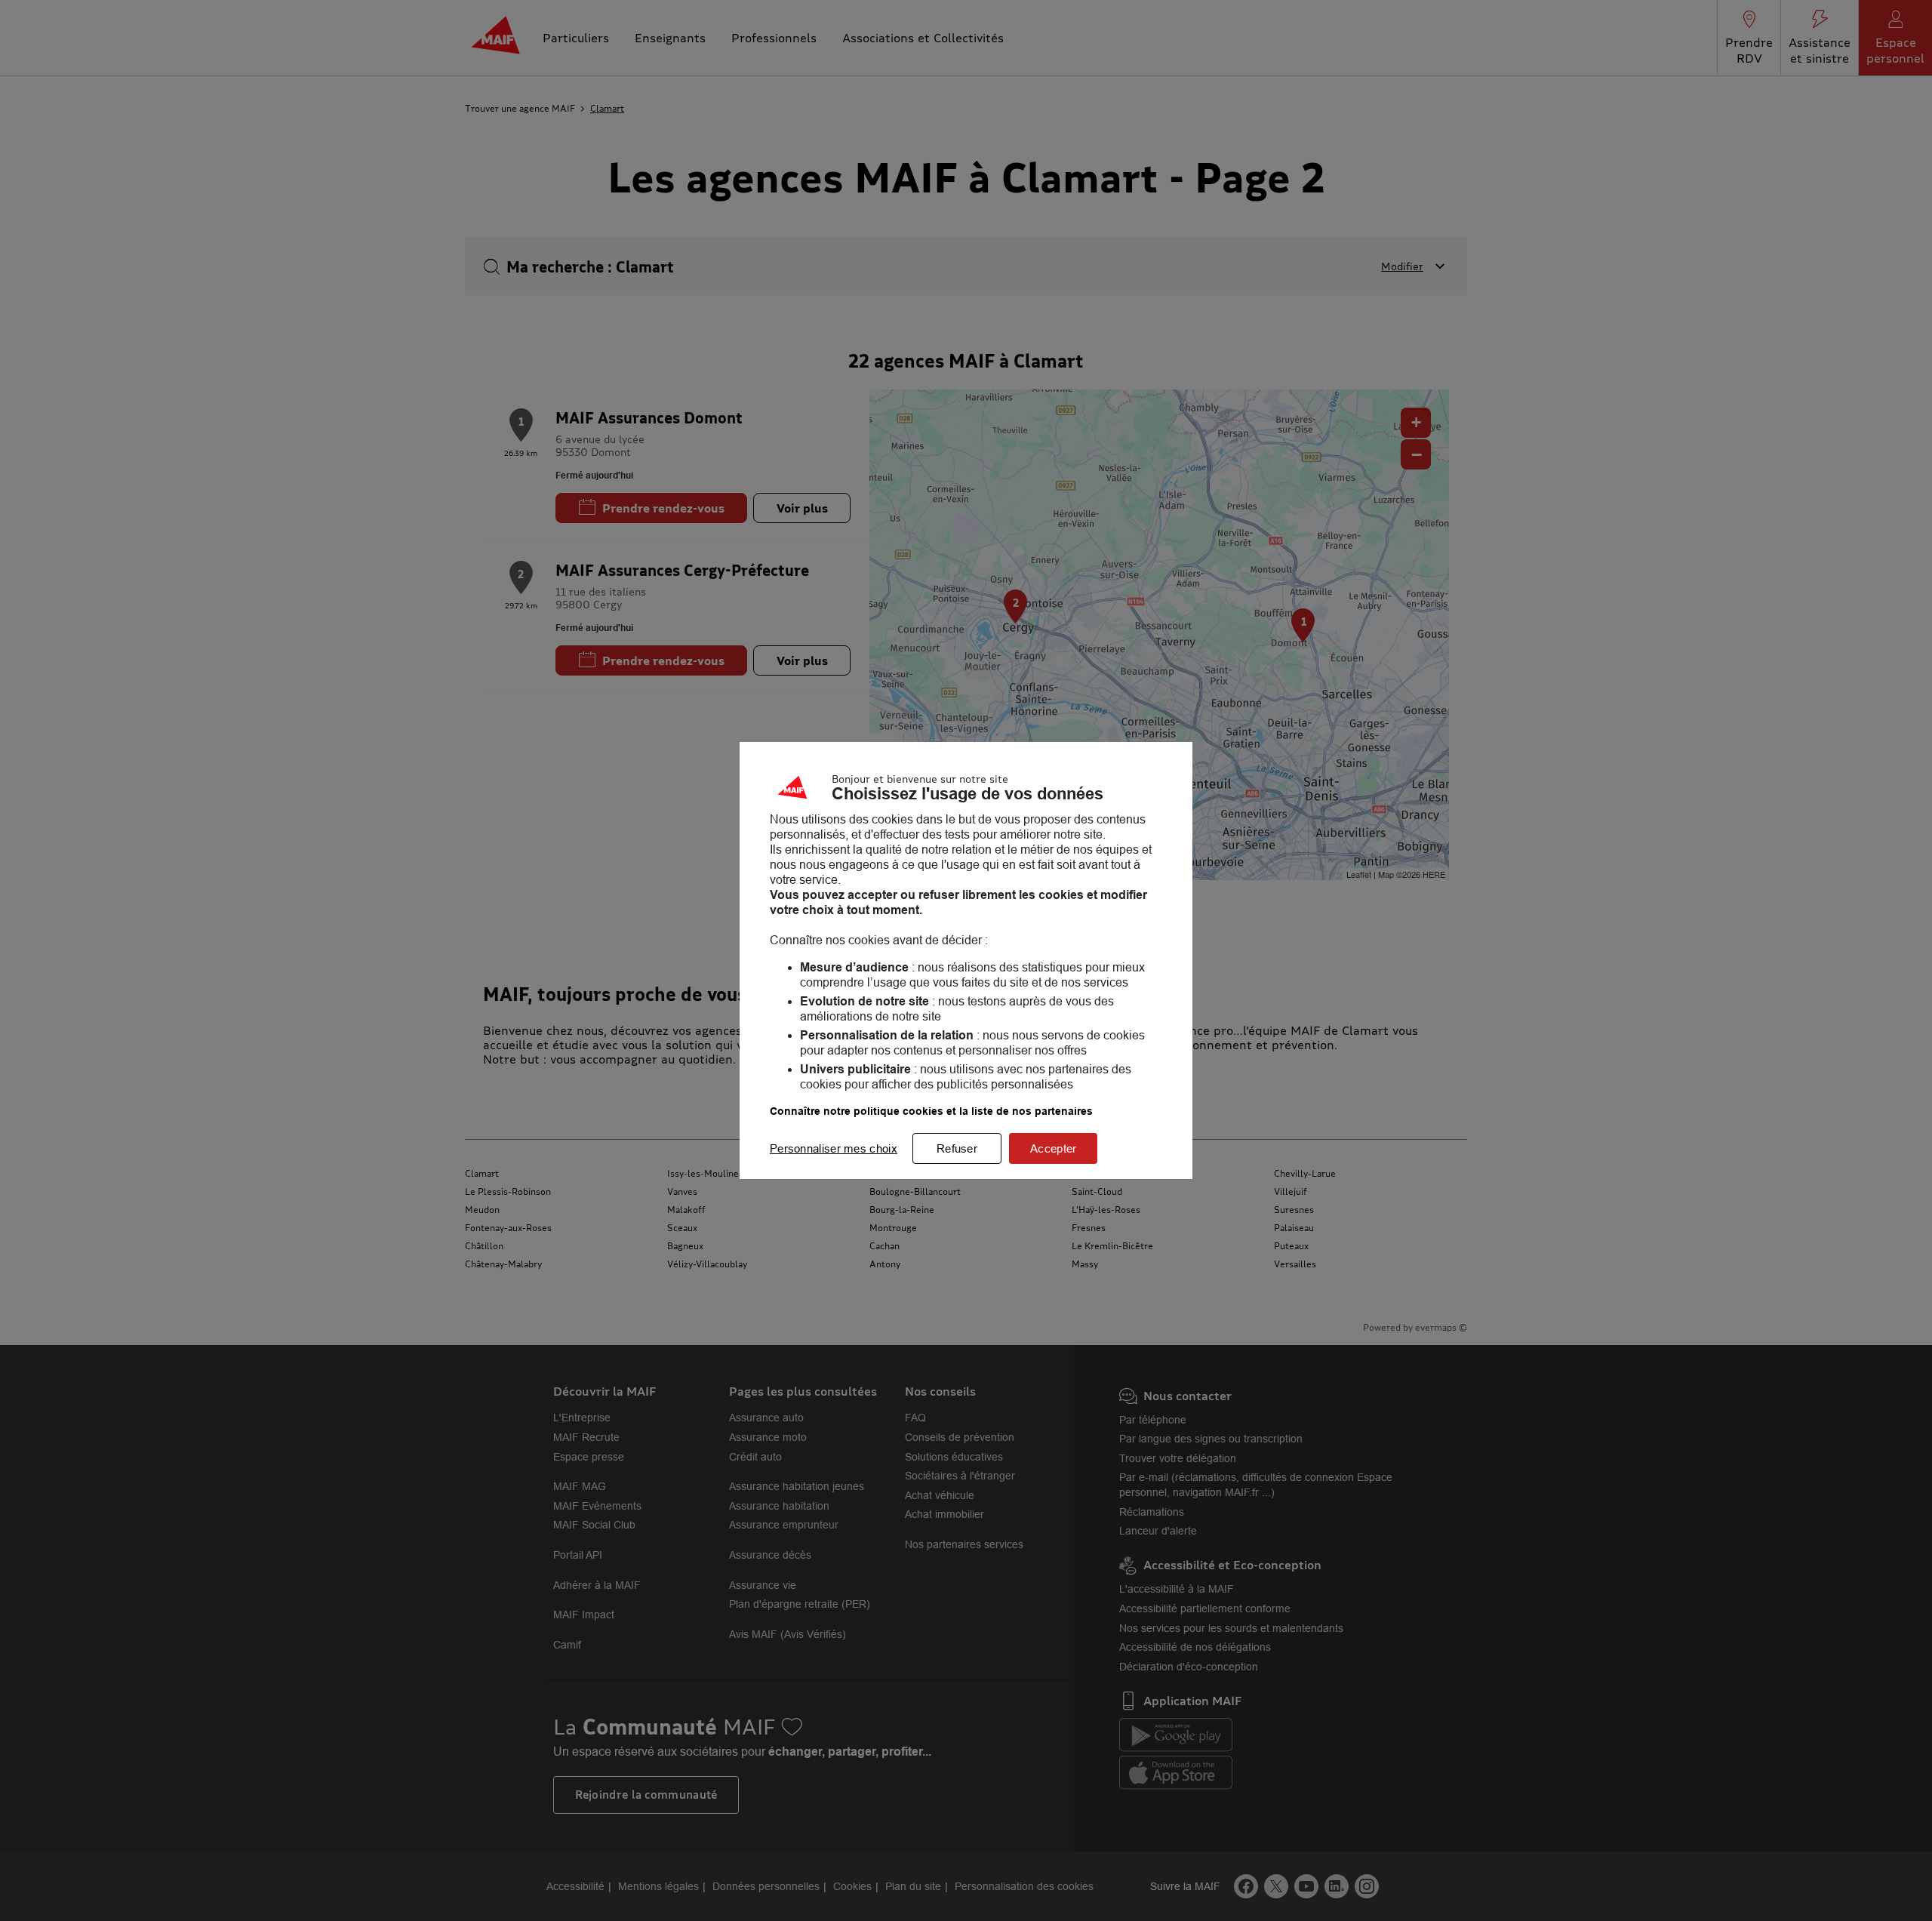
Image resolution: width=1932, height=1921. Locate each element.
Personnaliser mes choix (834, 1148)
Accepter (1053, 1148)
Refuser (957, 1148)
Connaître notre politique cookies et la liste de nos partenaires (931, 1111)
